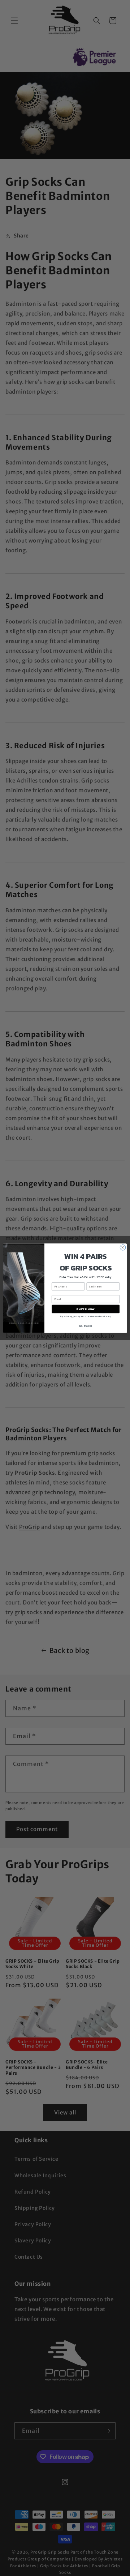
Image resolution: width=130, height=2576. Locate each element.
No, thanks (86, 1326)
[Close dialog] (123, 1247)
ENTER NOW (86, 1309)
